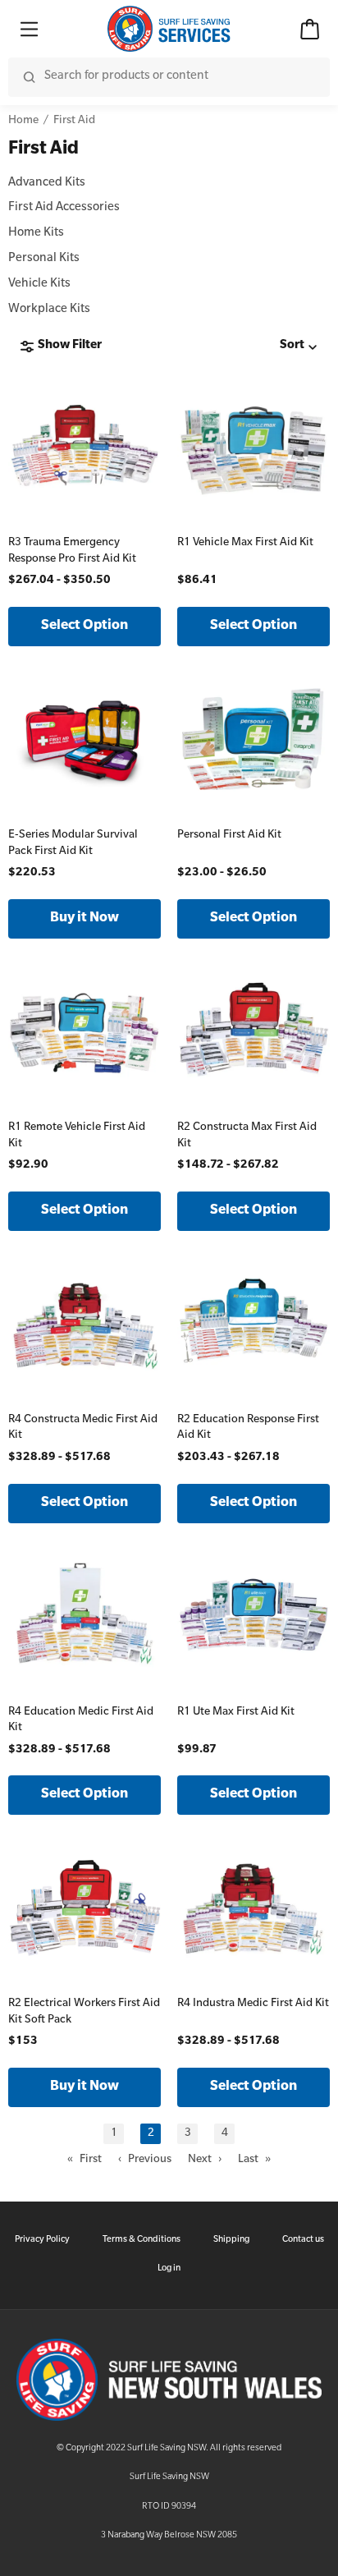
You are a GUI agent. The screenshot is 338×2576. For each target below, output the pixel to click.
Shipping (231, 2240)
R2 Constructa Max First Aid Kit (247, 1136)
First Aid (74, 121)
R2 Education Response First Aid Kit (248, 1428)
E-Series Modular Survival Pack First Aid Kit (73, 844)
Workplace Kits (49, 310)
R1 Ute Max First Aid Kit (236, 1713)
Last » (254, 2160)
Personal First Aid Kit (229, 836)
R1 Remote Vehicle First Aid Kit (77, 1136)
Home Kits (36, 234)
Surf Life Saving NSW (169, 2477)
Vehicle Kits (39, 285)
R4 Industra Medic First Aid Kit (253, 2004)
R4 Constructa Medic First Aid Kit (83, 1428)
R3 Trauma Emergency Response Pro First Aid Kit (72, 551)
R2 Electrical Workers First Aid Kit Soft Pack (84, 2012)
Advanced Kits (47, 184)
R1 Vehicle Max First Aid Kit (245, 543)
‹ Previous (145, 2160)
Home (23, 121)
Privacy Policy (42, 2240)
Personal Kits (44, 259)
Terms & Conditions (142, 2240)
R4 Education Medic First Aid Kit (81, 1721)
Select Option (84, 627)
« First (84, 2160)
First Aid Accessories (64, 209)
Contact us (303, 2240)
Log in (169, 2269)
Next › (205, 2160)
